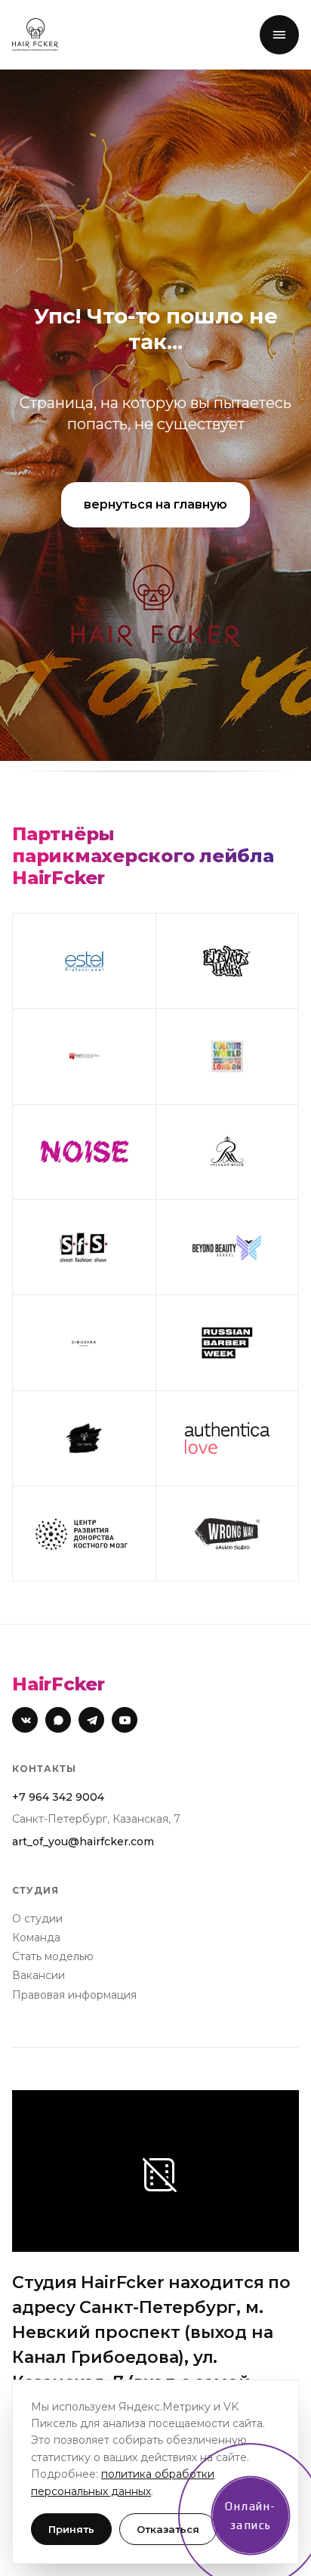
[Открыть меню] (279, 35)
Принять (71, 2529)
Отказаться (168, 2529)
